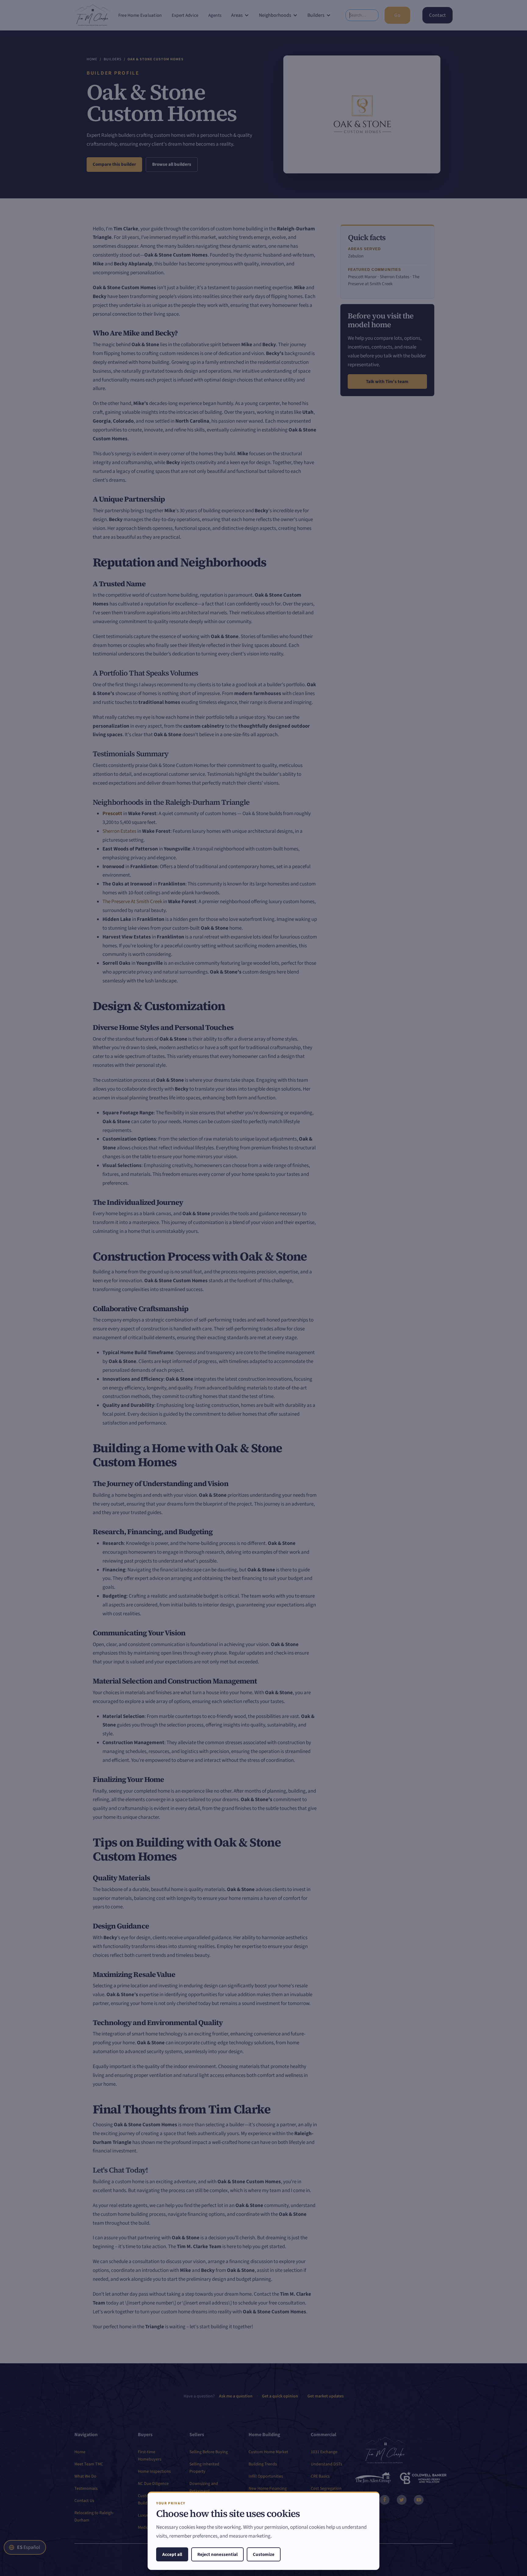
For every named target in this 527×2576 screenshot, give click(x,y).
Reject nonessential (217, 2555)
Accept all (172, 2555)
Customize (264, 2555)
